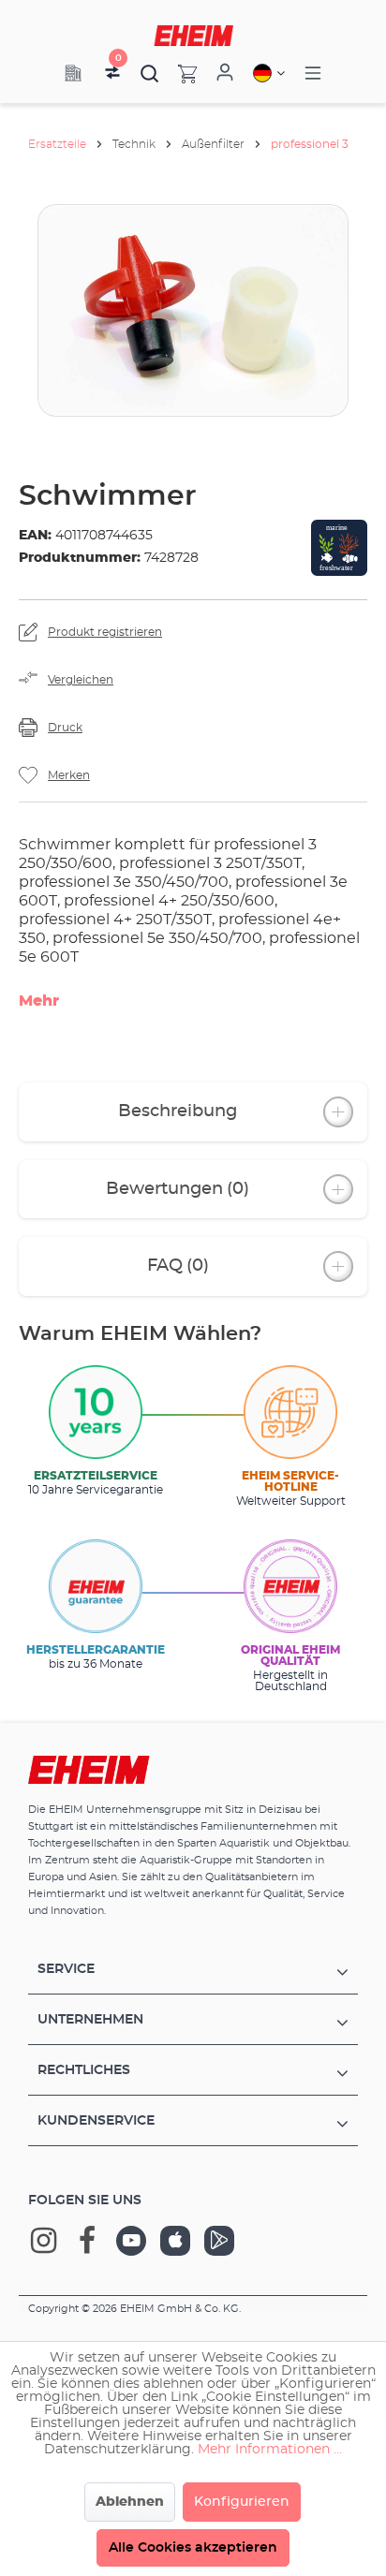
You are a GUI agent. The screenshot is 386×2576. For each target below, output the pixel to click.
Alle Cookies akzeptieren (193, 2548)
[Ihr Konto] (225, 73)
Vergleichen (81, 680)
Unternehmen (90, 2020)
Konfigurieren (242, 2502)
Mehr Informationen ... (270, 2450)
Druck (65, 728)
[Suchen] (150, 73)
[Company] (73, 73)
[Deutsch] (269, 73)
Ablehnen (130, 2502)
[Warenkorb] (178, 73)
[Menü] (313, 74)
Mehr (39, 1001)
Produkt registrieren (105, 632)
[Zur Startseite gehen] (193, 36)
